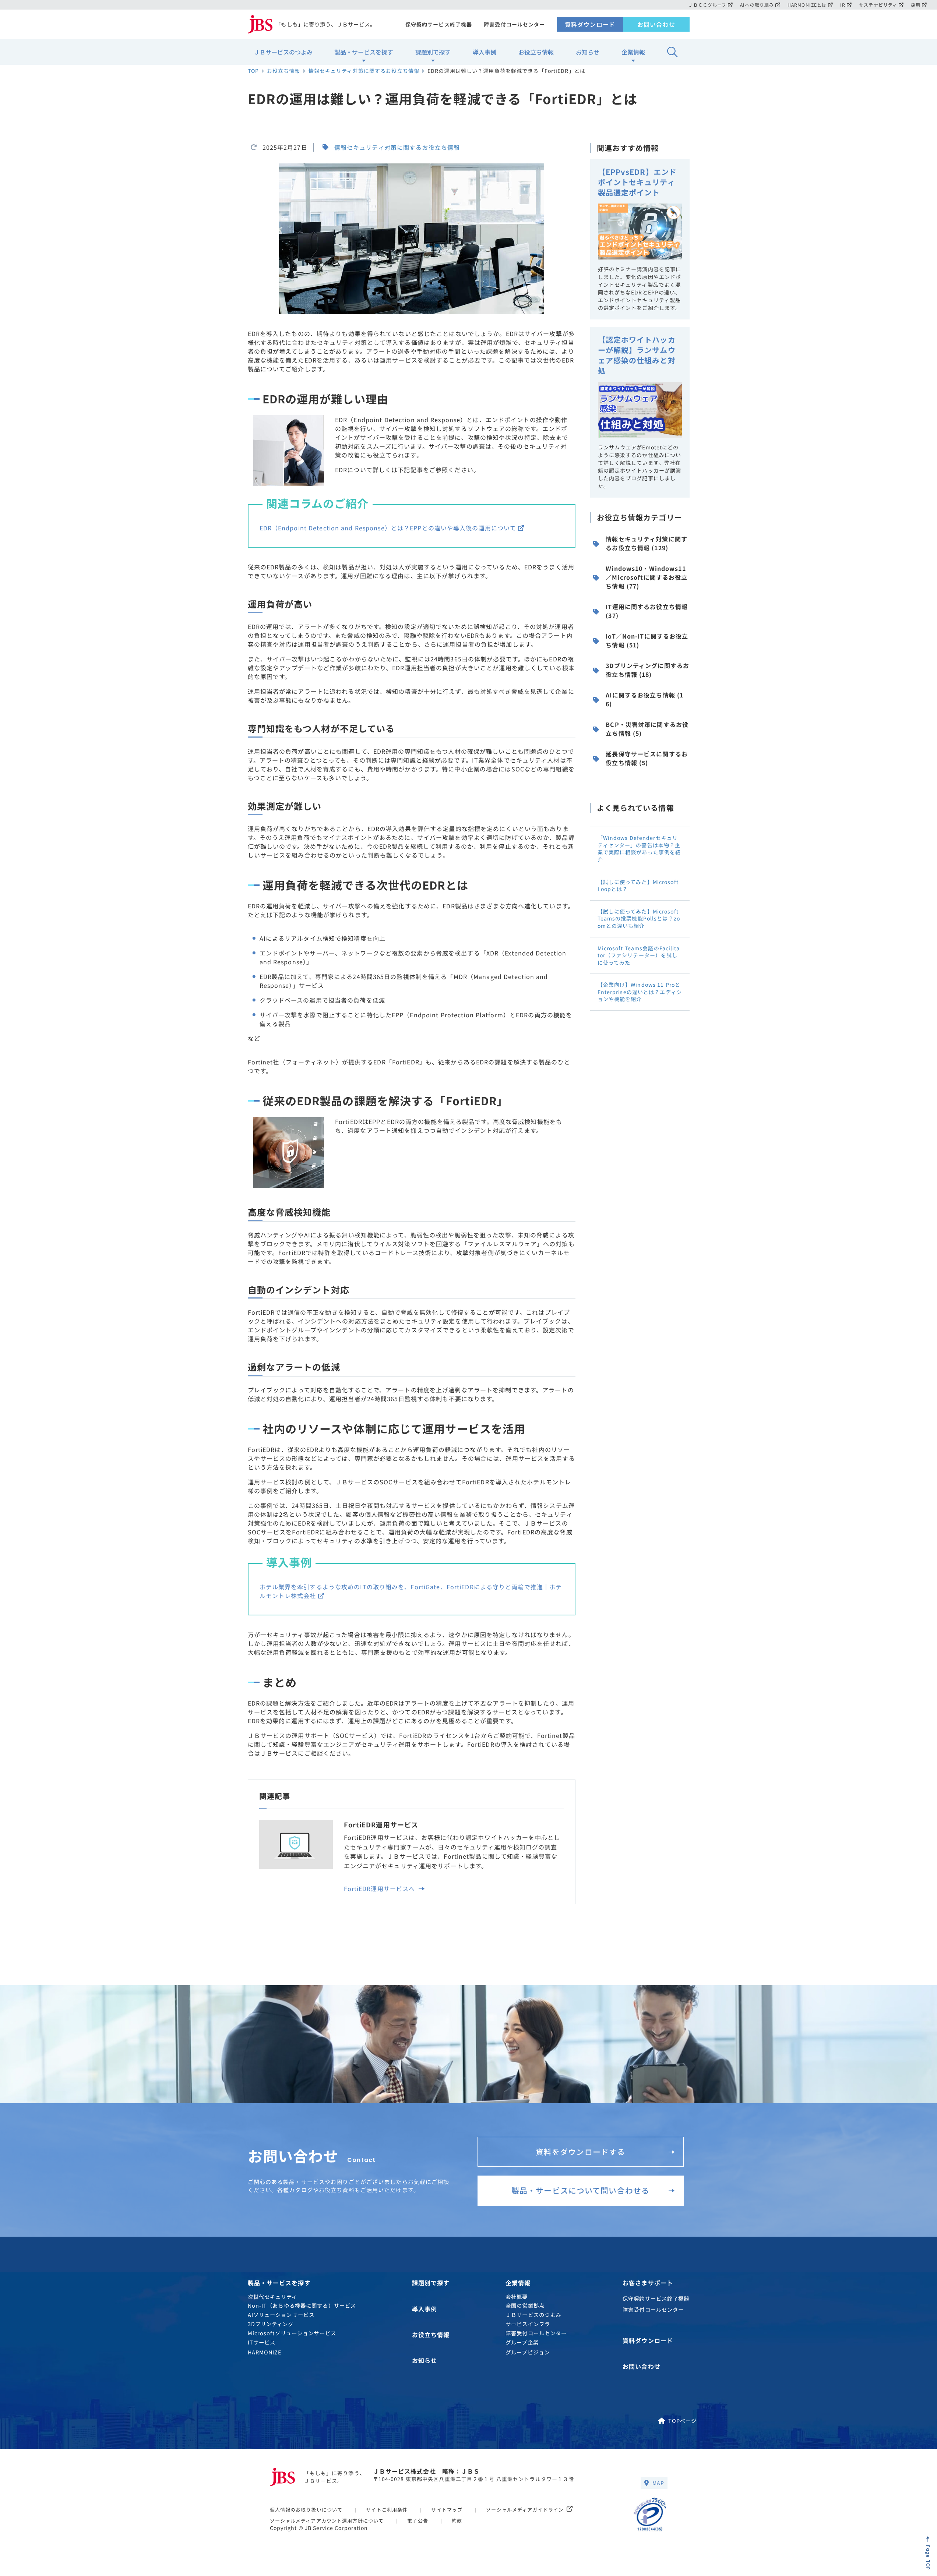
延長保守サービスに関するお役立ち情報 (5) (647, 758)
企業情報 (633, 52)
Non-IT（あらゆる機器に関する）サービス (302, 2305)
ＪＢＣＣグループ (707, 5)
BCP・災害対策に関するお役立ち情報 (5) (647, 729)
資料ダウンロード (590, 24)
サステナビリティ (878, 5)
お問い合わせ (656, 24)
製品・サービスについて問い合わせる (580, 2190)
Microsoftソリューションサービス (292, 2333)
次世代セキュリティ (273, 2296)
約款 (457, 2521)
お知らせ (588, 52)
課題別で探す (433, 52)
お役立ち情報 (536, 52)
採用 (916, 5)
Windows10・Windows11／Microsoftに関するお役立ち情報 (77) (647, 577)
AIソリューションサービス (281, 2314)
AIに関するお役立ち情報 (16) (644, 699)
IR (843, 5)
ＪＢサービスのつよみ (283, 52)
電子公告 (418, 2521)
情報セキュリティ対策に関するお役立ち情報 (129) (647, 543)
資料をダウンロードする (580, 2152)
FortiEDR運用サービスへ (381, 1888)
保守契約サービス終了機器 (439, 24)
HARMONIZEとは (807, 5)
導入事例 (485, 52)
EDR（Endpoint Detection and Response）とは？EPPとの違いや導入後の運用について (388, 528)
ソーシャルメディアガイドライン (525, 2510)
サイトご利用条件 (387, 2510)
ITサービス (262, 2342)
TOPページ (683, 2420)
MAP (658, 2483)
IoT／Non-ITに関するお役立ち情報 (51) (647, 640)
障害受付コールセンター (514, 24)
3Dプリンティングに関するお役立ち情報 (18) (647, 670)
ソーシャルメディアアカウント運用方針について (327, 2521)
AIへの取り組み (757, 5)
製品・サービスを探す (364, 52)
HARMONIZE (265, 2352)
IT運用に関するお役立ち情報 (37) (647, 611)
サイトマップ (447, 2510)
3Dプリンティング (271, 2324)
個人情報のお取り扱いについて (306, 2510)
